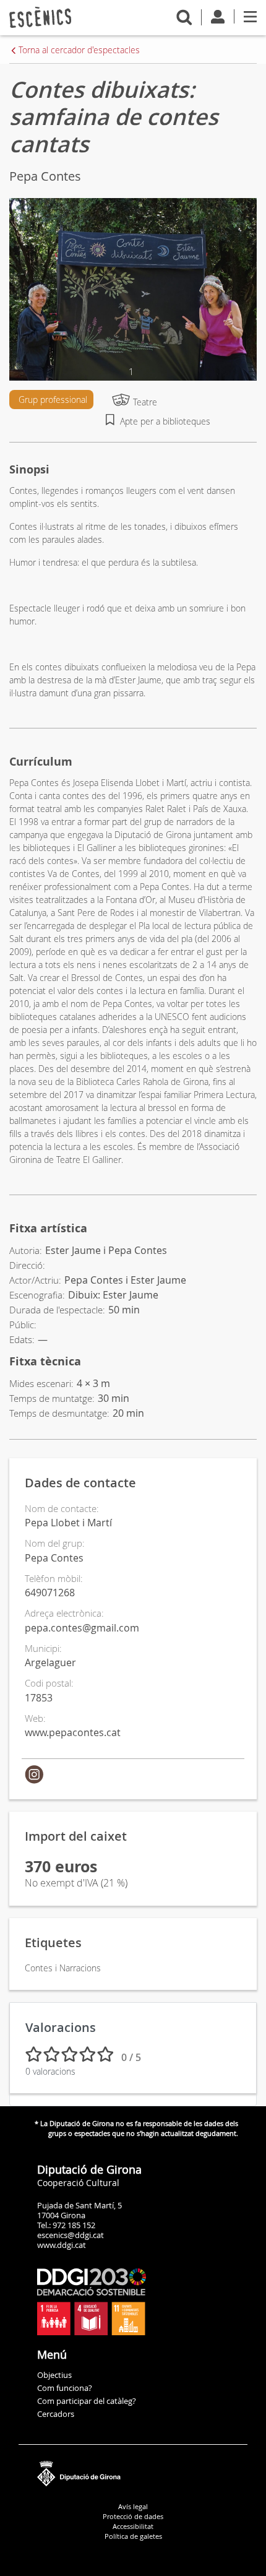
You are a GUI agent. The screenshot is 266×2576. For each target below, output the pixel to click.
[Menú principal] (250, 16)
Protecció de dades (133, 2516)
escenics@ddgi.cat (71, 2235)
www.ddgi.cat (62, 2245)
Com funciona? (65, 2388)
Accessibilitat (133, 2526)
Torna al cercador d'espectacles (79, 50)
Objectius (54, 2375)
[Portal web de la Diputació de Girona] (133, 2471)
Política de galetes (133, 2536)
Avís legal (133, 2506)
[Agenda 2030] (92, 2301)
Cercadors (56, 2414)
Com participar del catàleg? (87, 2401)
